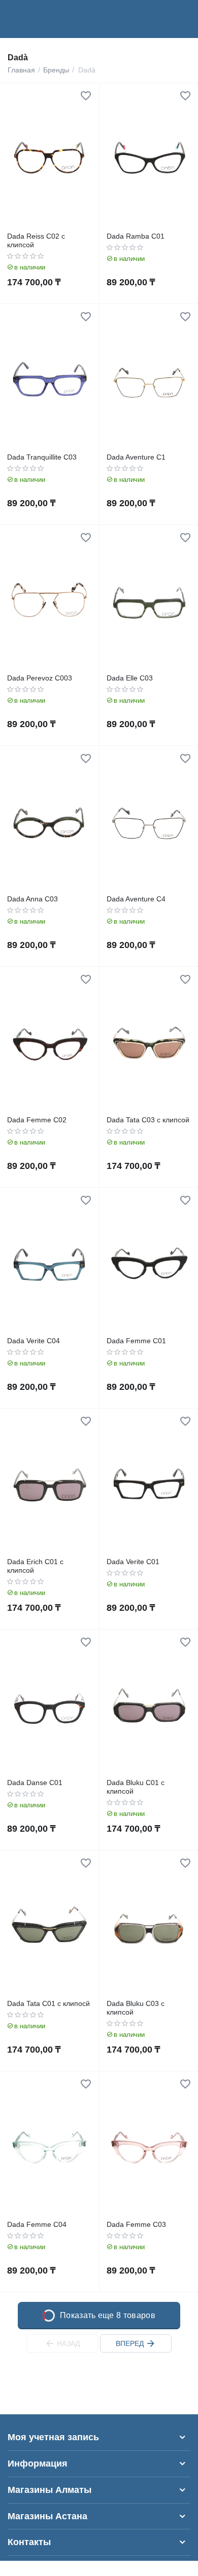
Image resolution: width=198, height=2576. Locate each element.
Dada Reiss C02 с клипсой (36, 240)
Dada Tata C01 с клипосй (48, 2003)
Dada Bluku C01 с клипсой (136, 1787)
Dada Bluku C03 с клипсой (136, 2008)
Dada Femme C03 (136, 2224)
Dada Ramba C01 (136, 236)
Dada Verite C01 (133, 1562)
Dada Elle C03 (130, 678)
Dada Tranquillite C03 (42, 457)
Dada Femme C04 (37, 2224)
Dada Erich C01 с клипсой (35, 1566)
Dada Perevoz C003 (40, 678)
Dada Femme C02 (37, 1120)
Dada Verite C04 (34, 1341)
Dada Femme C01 (136, 1341)
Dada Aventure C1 (136, 457)
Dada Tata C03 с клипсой (148, 1120)
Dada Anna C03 (32, 899)
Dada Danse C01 (35, 1783)
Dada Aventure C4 (136, 899)
